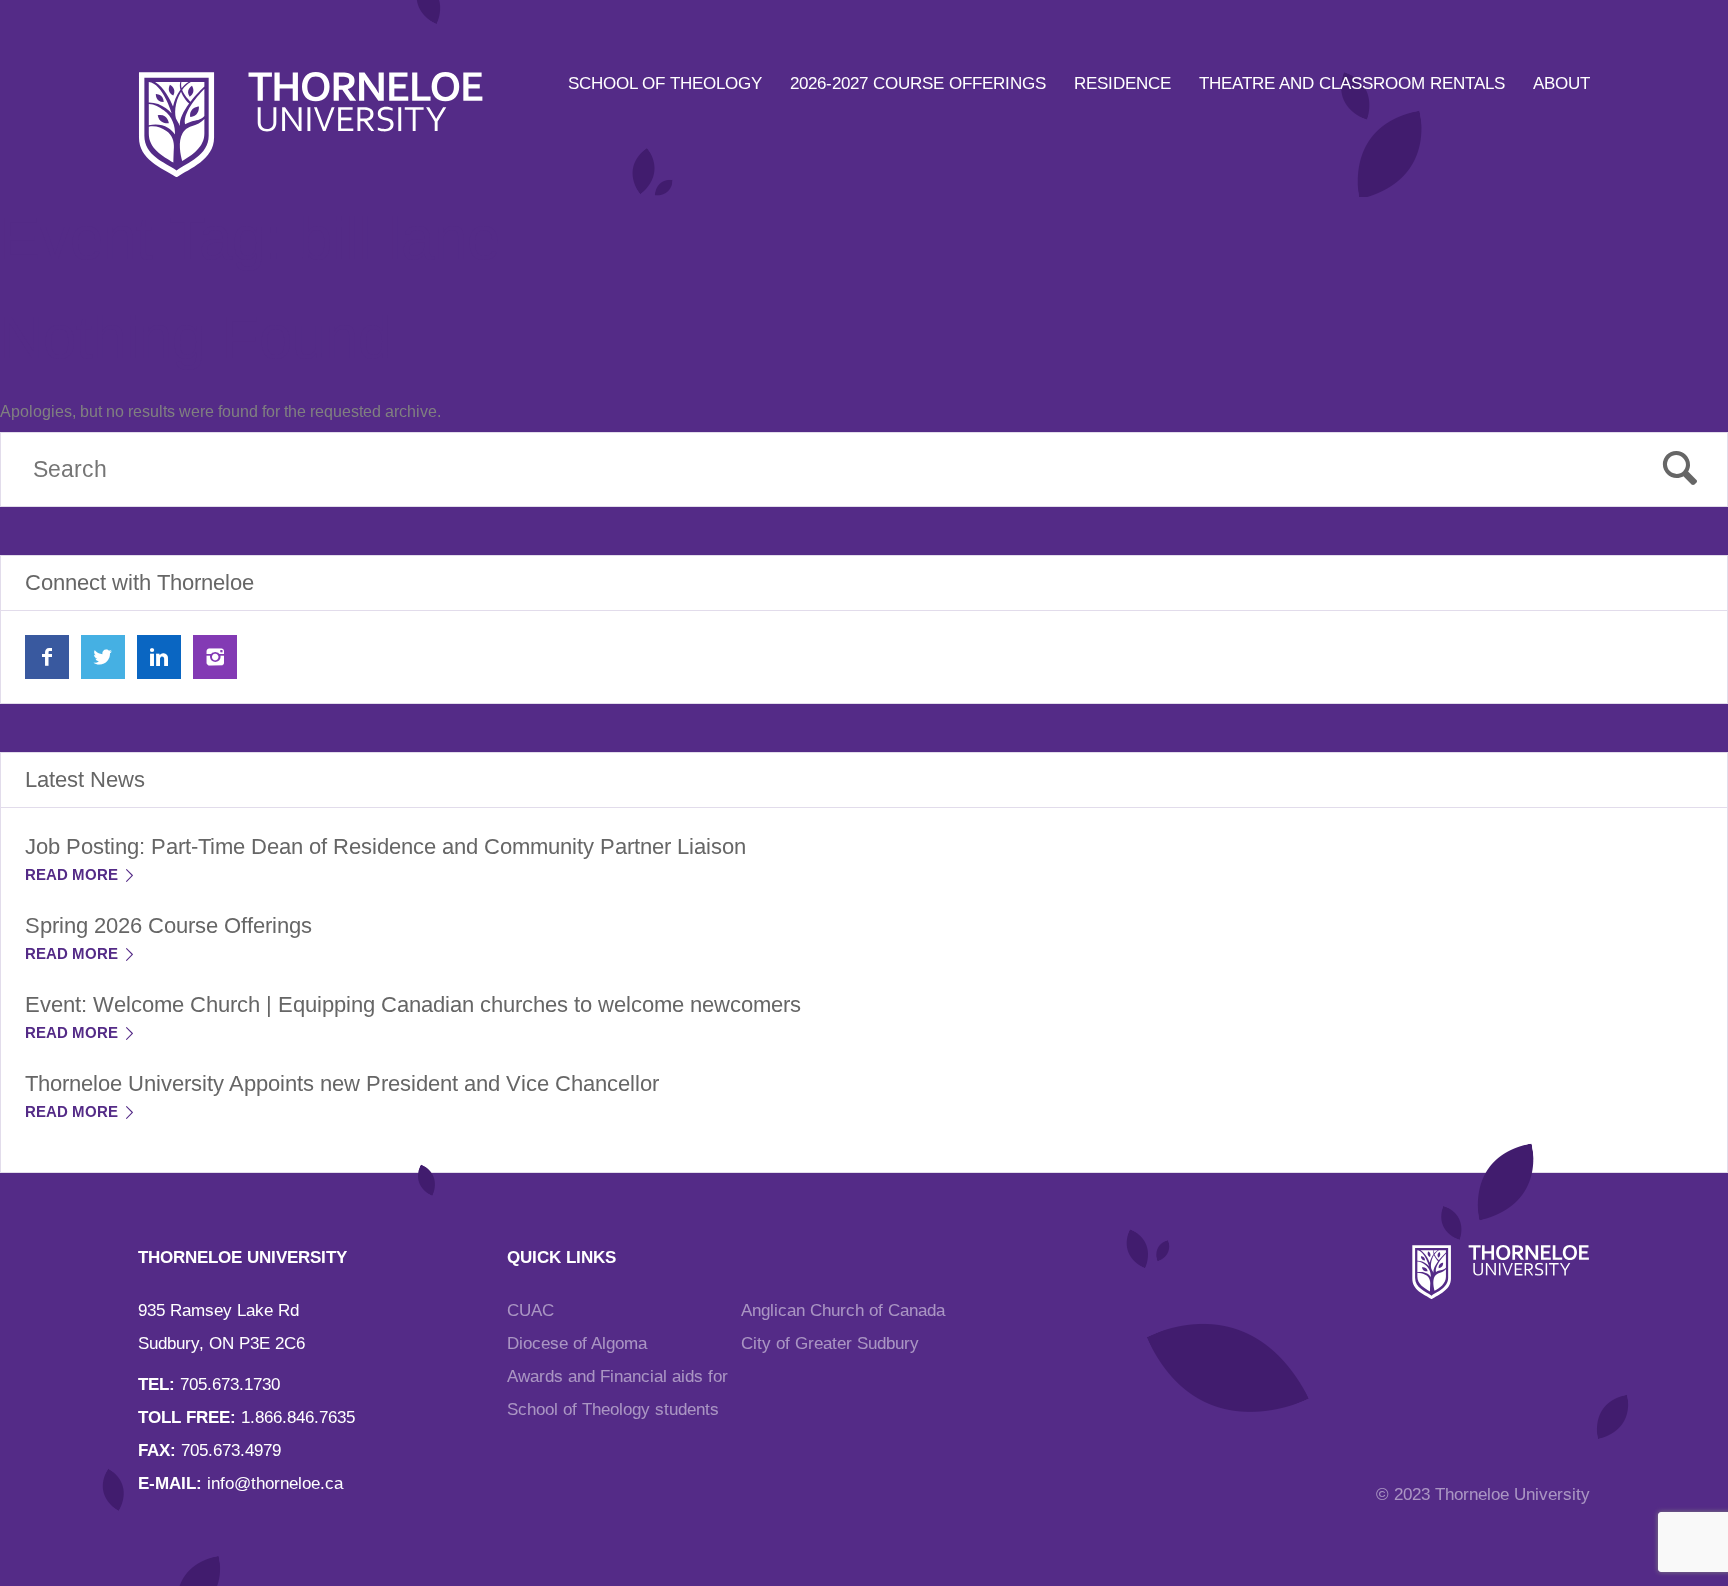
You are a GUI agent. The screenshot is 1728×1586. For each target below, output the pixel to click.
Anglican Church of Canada (843, 1310)
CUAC (530, 1310)
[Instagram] (215, 657)
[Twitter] (103, 657)
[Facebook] (47, 657)
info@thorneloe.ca (275, 1483)
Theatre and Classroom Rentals (1352, 83)
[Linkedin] (159, 657)
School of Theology (665, 83)
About (1561, 83)
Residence (1122, 83)
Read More (73, 874)
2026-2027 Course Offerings (918, 83)
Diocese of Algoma (577, 1343)
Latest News (85, 779)
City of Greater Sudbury (830, 1343)
